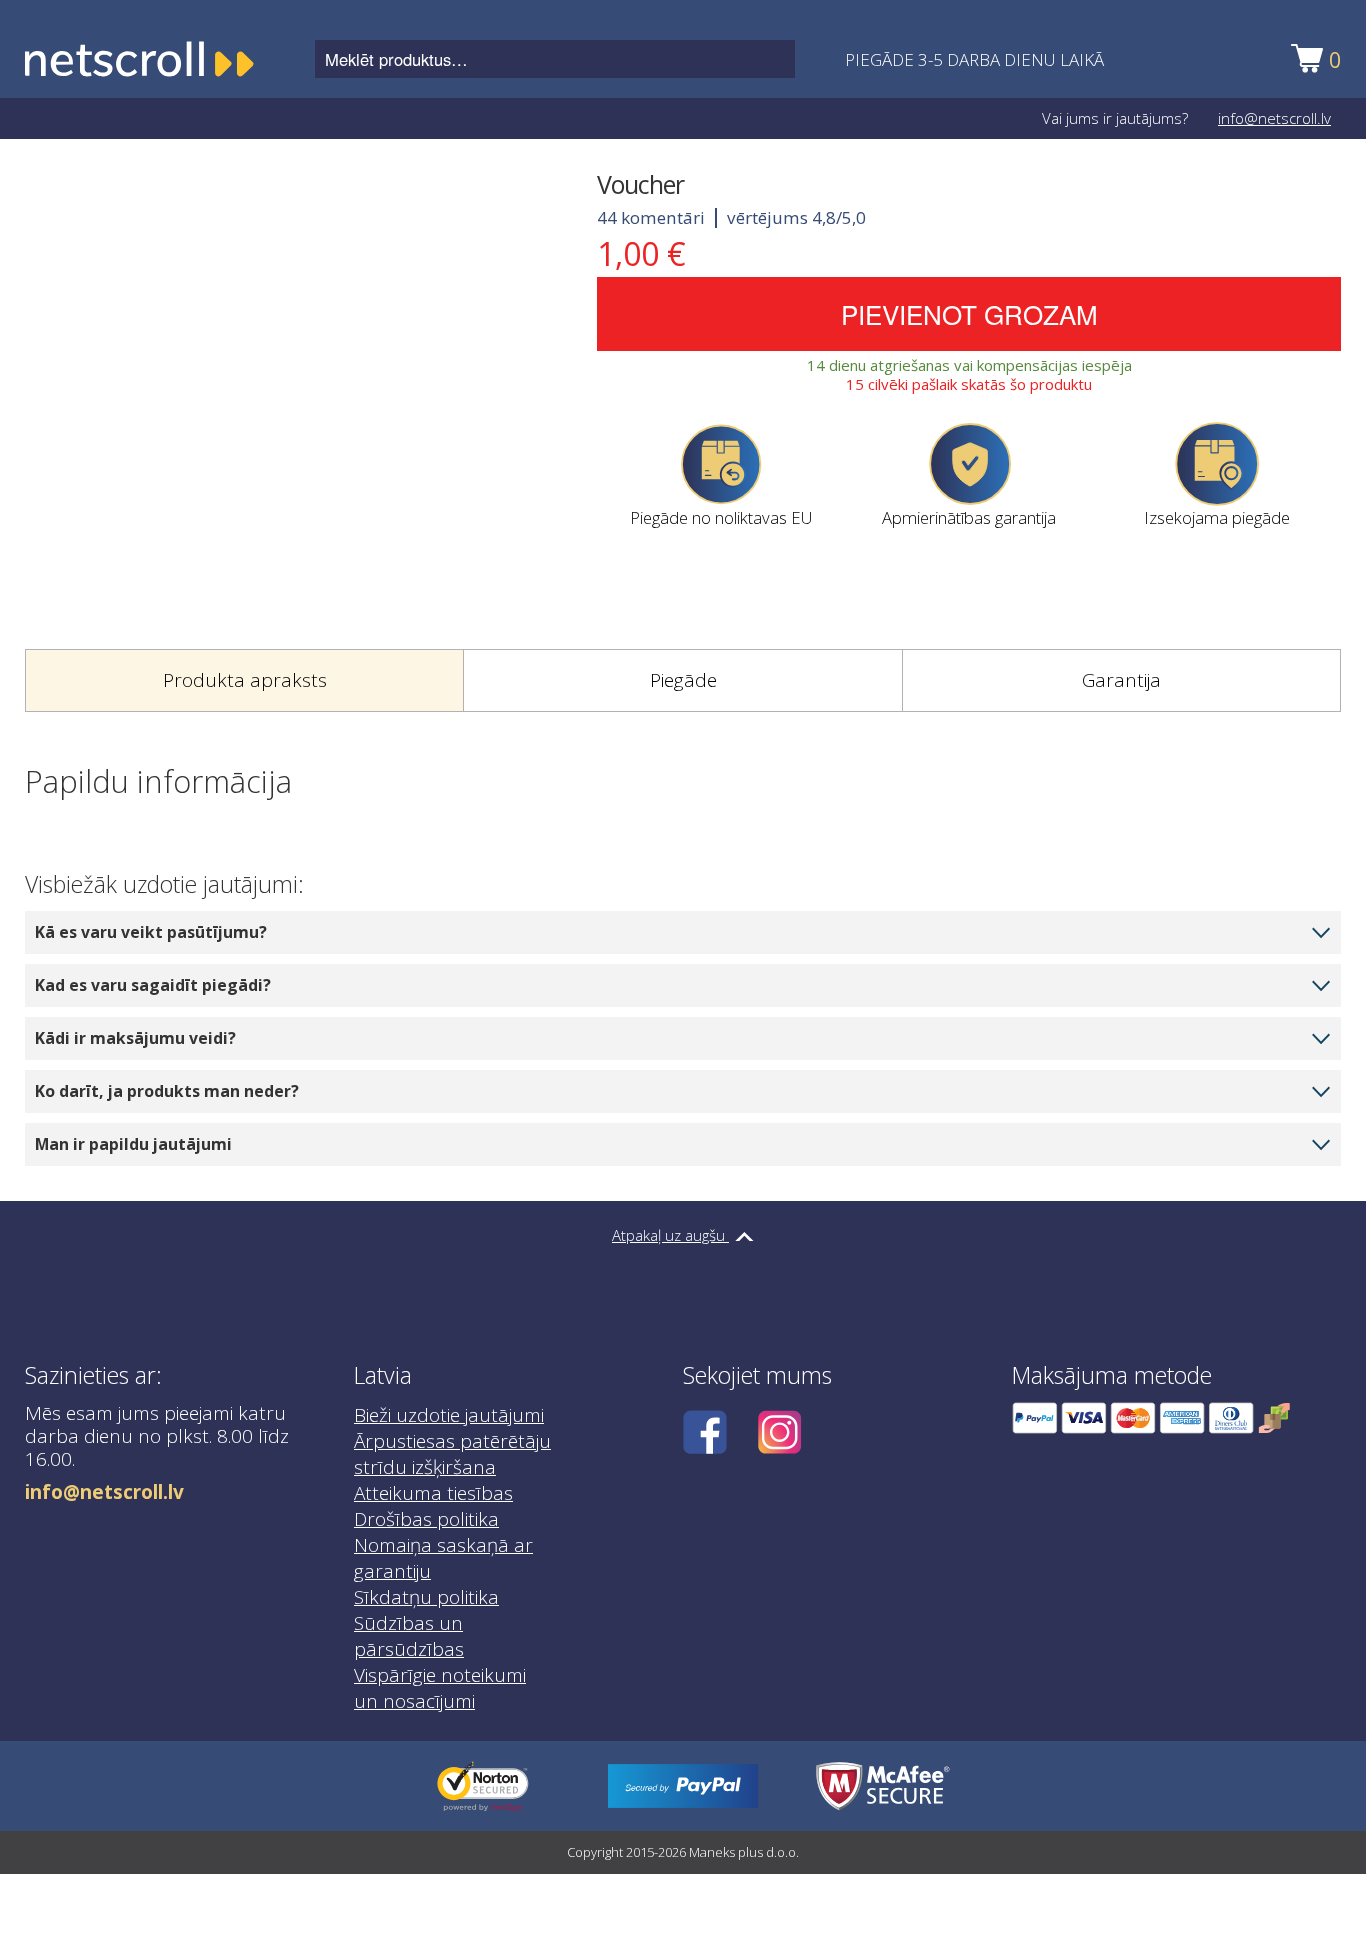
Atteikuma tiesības (433, 1493)
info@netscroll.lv (1274, 118)
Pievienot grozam (969, 313)
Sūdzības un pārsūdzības (409, 1636)
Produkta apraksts (245, 680)
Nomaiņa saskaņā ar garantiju (443, 1558)
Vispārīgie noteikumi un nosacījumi (440, 1688)
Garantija (1121, 680)
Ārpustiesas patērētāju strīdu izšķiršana (452, 1454)
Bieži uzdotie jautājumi (449, 1415)
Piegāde (683, 680)
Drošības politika (426, 1519)
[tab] (244, 681)
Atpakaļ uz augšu (670, 1235)
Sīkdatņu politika (426, 1597)
